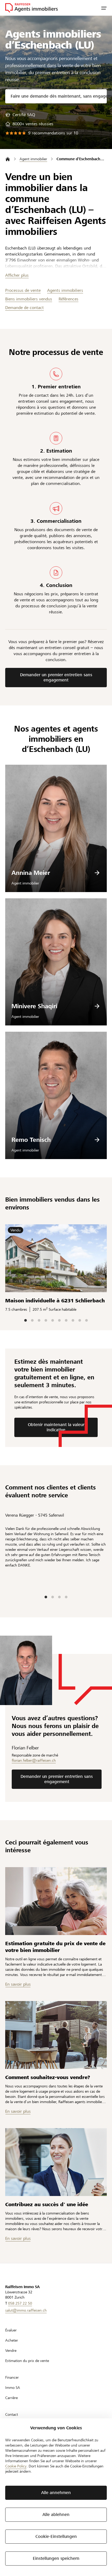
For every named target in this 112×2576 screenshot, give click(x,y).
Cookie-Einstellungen (56, 2536)
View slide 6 (59, 1320)
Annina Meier (31, 873)
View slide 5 (53, 1320)
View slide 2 (32, 1320)
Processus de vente (23, 290)
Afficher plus (17, 275)
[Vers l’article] (56, 1901)
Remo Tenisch (31, 1140)
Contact (12, 2414)
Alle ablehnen (56, 2515)
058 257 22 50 (20, 2303)
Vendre (11, 2351)
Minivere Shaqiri (34, 1006)
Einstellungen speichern (56, 2558)
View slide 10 (86, 1320)
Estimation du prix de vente (27, 2361)
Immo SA (13, 2388)
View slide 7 (66, 1320)
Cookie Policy (16, 2466)
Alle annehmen (56, 2493)
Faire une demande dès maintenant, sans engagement (59, 96)
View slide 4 (46, 1320)
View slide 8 (73, 1320)
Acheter (12, 2340)
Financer (12, 2377)
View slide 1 (26, 1320)
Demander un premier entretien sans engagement (56, 677)
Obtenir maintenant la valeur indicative (56, 1427)
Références (69, 299)
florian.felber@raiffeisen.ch (34, 1760)
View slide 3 (39, 1320)
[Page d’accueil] (8, 159)
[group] (20, 115)
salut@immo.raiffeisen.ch (26, 2310)
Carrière (11, 2398)
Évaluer (11, 2330)
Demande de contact (24, 308)
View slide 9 (80, 1320)
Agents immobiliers (65, 290)
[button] (104, 8)
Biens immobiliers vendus (29, 299)
